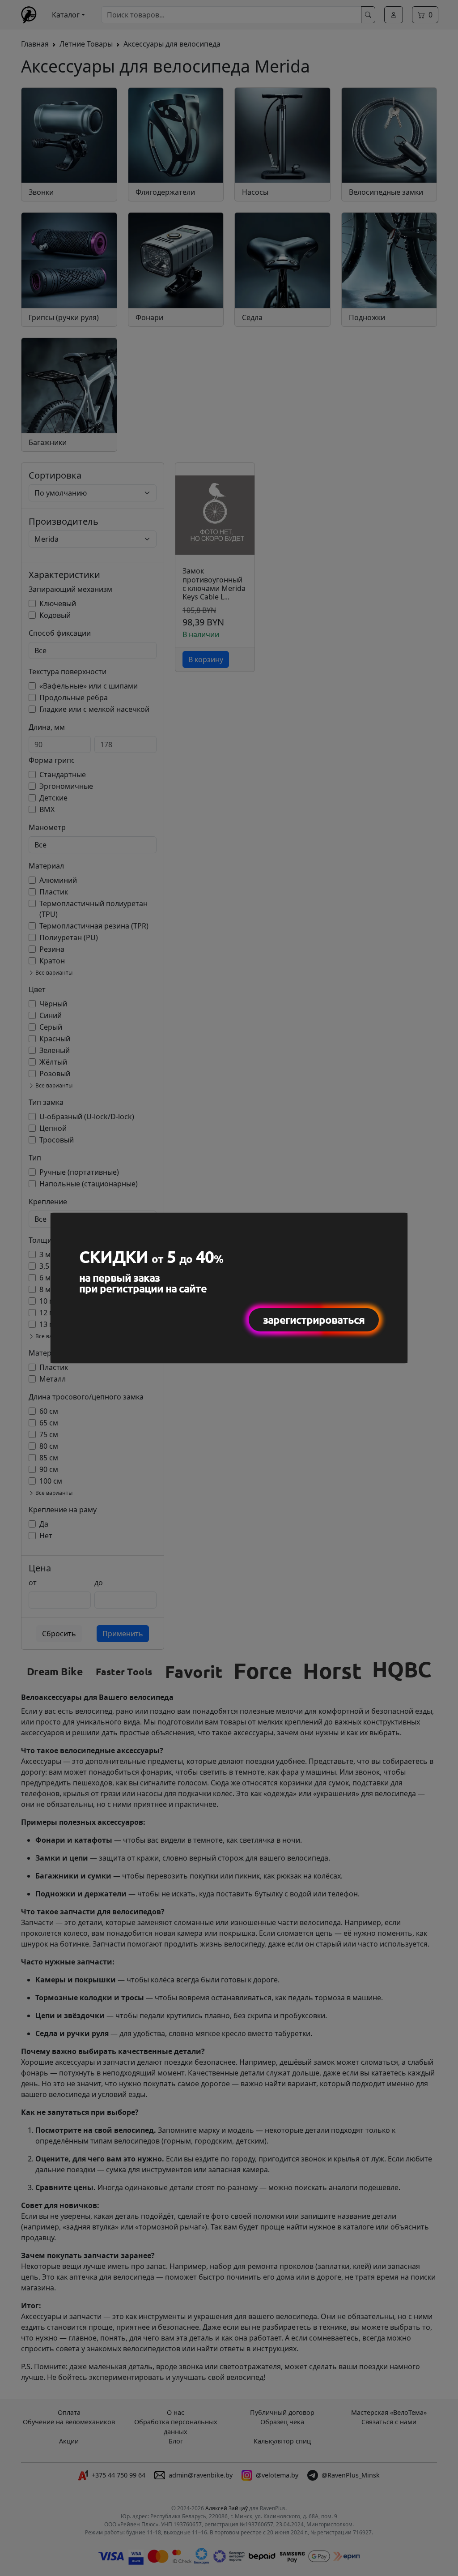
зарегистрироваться (314, 1320)
